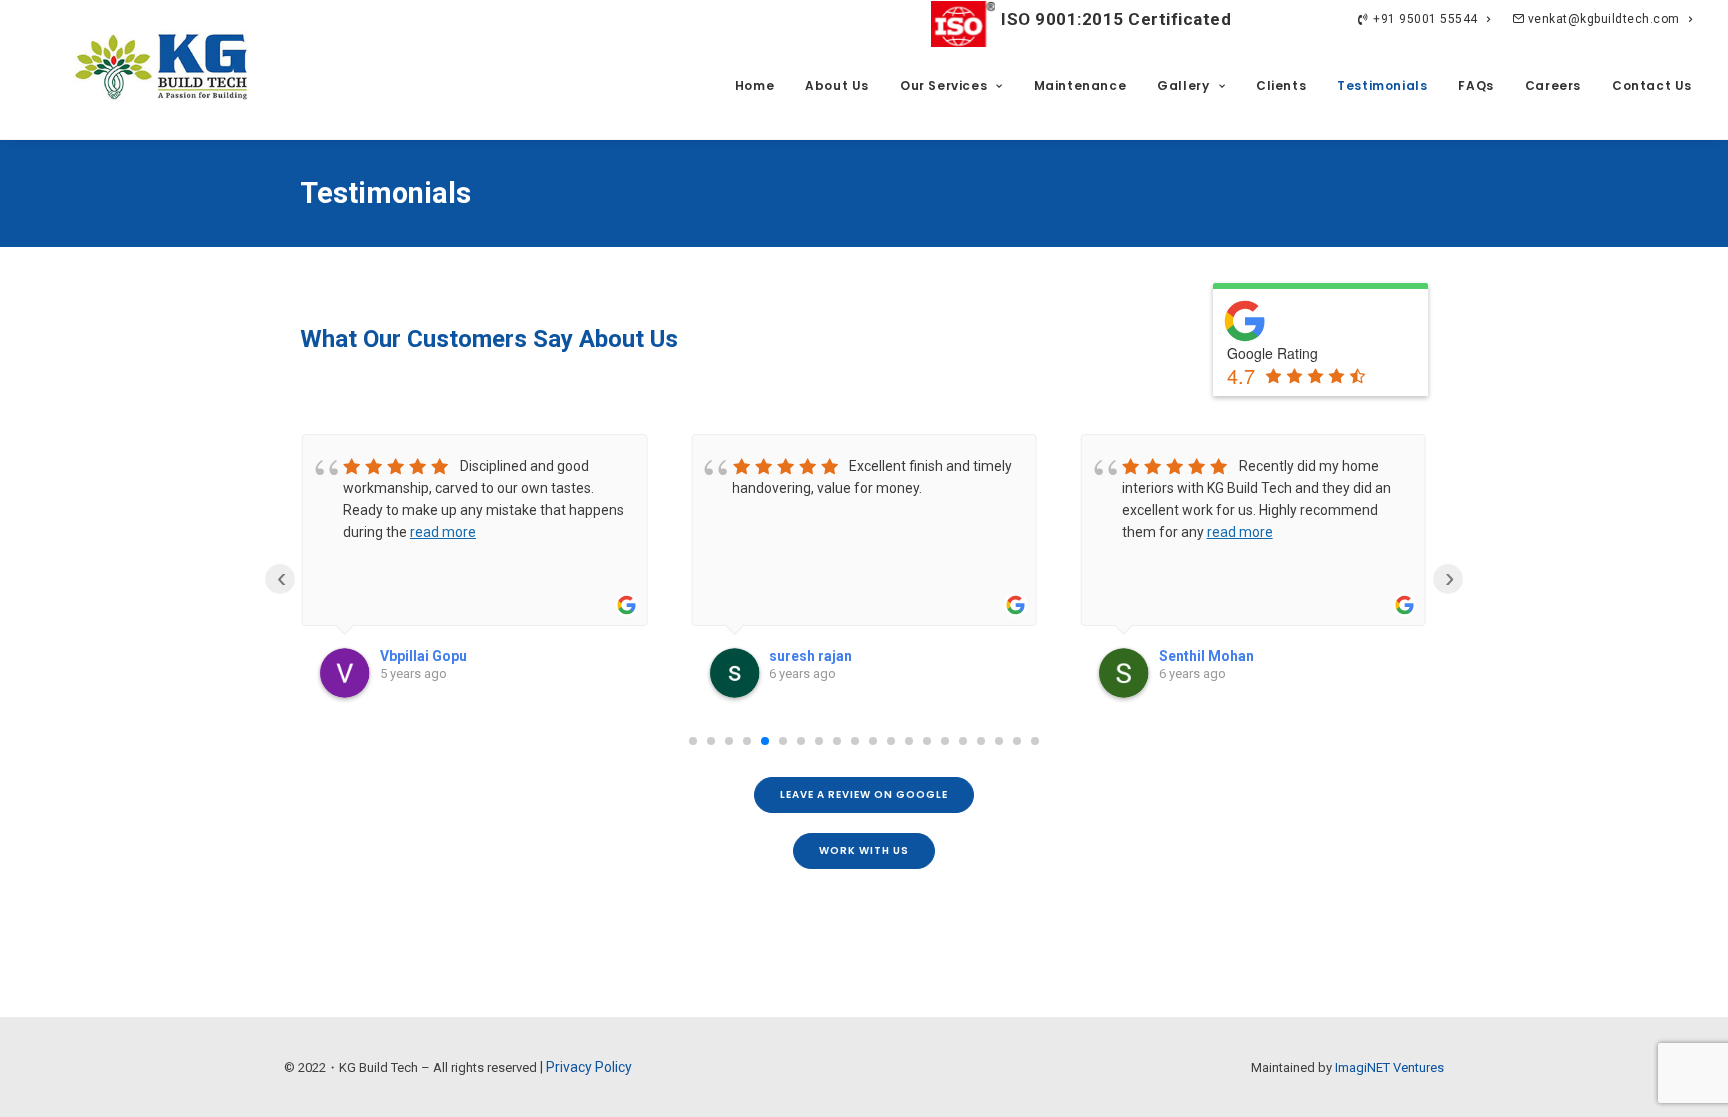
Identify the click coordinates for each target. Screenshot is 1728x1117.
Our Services (943, 85)
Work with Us (864, 850)
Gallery (1183, 85)
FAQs (1475, 85)
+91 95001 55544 (1425, 19)
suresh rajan (810, 656)
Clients (1281, 85)
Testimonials (1382, 85)
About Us (837, 85)
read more (443, 532)
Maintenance (1080, 85)
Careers (1553, 85)
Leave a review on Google (864, 794)
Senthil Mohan (1206, 656)
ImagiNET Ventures (1389, 1067)
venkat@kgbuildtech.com (1602, 19)
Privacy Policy (589, 1067)
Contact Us (1652, 85)
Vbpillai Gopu (423, 656)
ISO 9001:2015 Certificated (1116, 19)
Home (754, 85)
